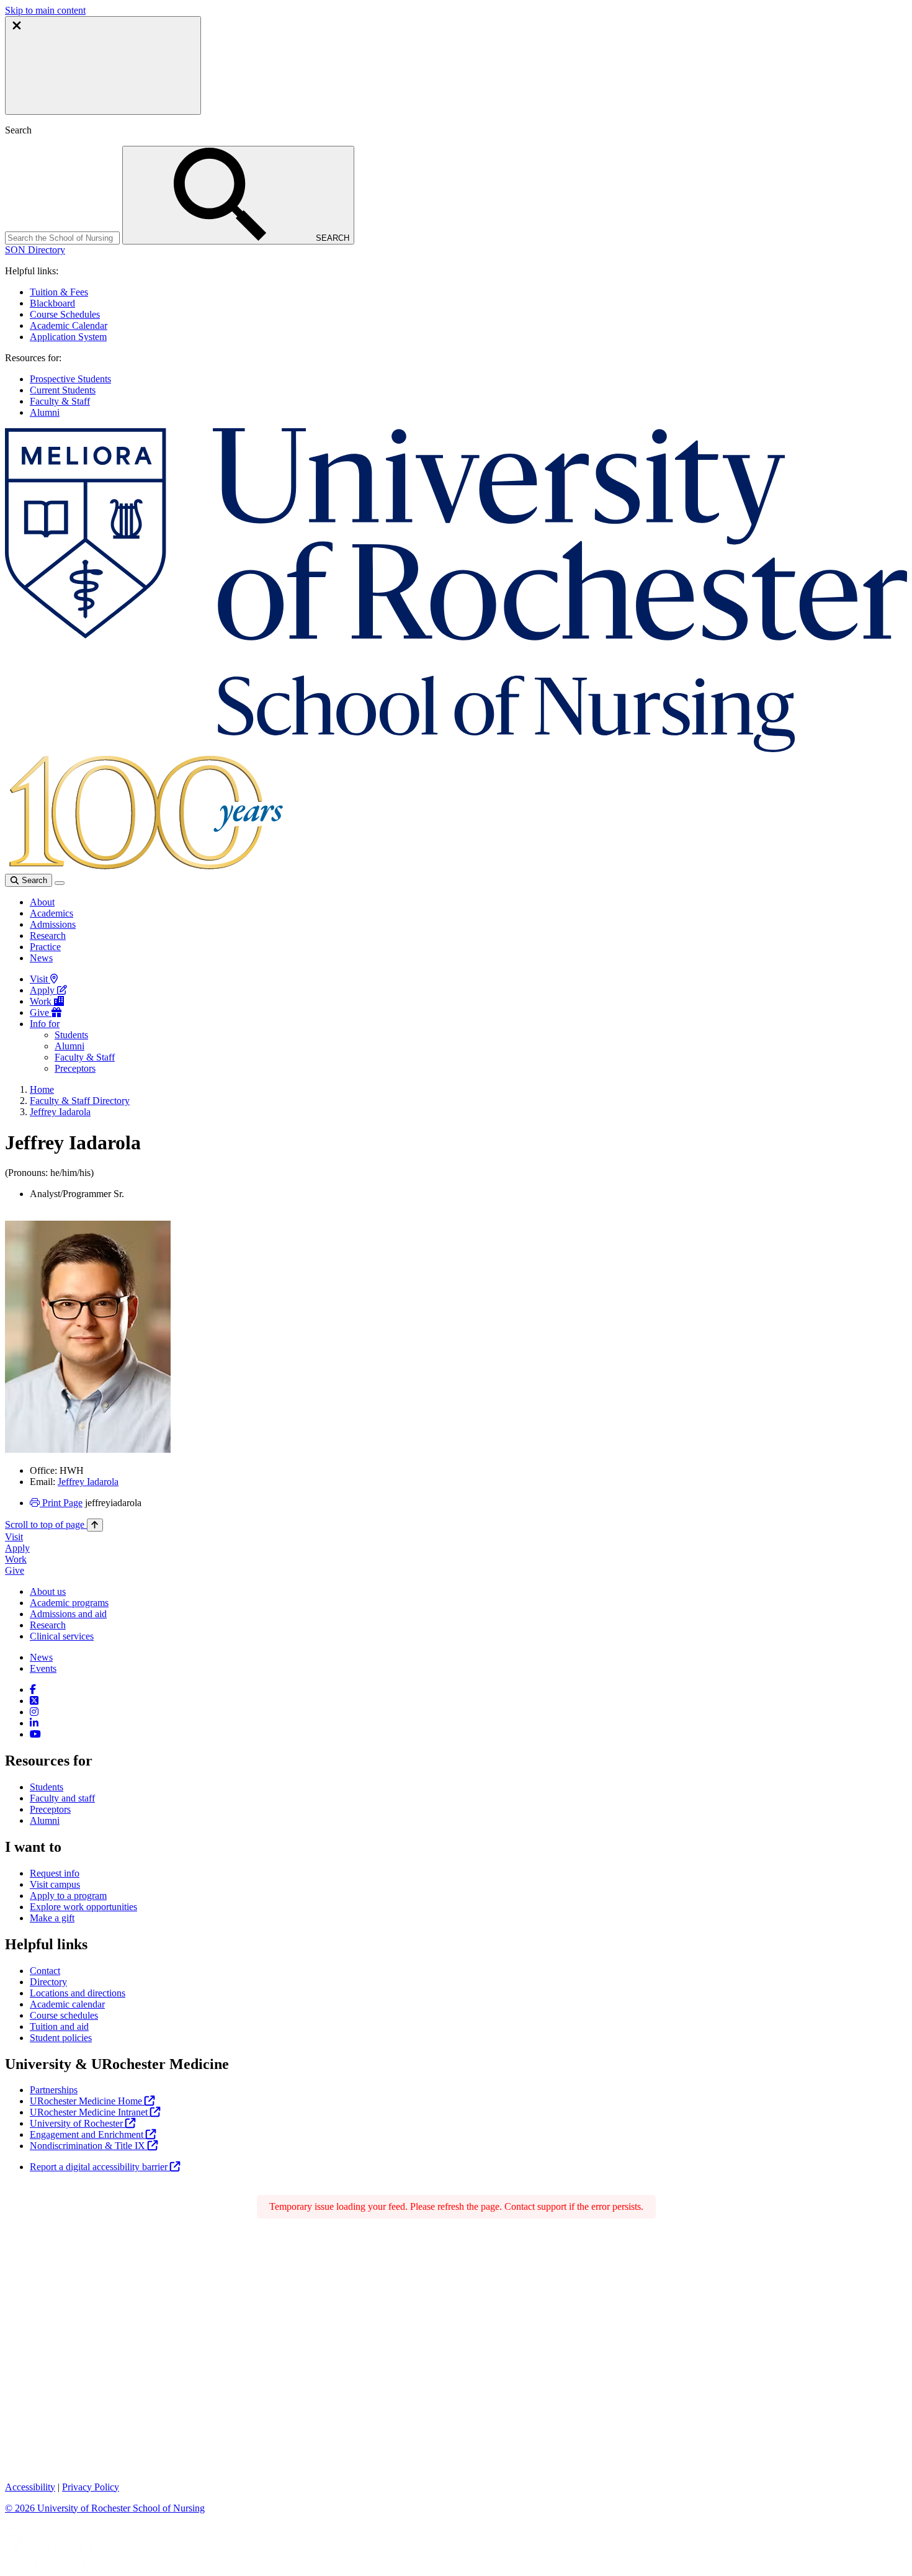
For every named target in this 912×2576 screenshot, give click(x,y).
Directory (48, 1982)
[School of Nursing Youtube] (35, 1734)
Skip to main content (45, 10)
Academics (51, 913)
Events (43, 1668)
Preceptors (75, 1068)
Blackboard (52, 303)
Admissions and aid (68, 1614)
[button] (35, 250)
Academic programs (69, 1603)
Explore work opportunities (83, 1907)
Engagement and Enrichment (88, 2134)
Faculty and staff (62, 1798)
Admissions (53, 924)
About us (48, 1591)
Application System (68, 337)
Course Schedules (65, 314)
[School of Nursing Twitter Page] (34, 1701)
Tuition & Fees (59, 292)
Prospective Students (70, 379)
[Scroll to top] (95, 1525)
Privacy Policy (91, 2487)
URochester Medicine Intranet (90, 2112)
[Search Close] (103, 65)
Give (41, 1012)
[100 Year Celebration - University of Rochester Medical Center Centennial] (144, 868)
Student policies (61, 2038)
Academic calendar (67, 2004)
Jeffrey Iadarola (60, 1112)
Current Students (63, 390)
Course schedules (64, 2015)
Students (71, 1035)
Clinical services (62, 1636)
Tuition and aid (59, 2026)
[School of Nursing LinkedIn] (34, 1723)
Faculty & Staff (60, 401)
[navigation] (54, 1524)
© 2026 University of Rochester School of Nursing (105, 2508)
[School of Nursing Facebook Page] (33, 1690)
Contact (45, 1971)
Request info (55, 1873)
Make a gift (52, 1918)
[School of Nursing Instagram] (34, 1712)
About (42, 902)
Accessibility (30, 2487)
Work (42, 1001)
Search (33, 880)
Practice (45, 947)
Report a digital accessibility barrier (100, 2167)
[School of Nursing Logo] (456, 749)
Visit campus (55, 1884)
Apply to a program (68, 1896)
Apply (43, 990)
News (41, 958)
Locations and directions (78, 1993)
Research (48, 936)
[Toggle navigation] (60, 883)
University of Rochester (78, 2123)
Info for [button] (45, 1024)
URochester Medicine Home (87, 2101)
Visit (40, 979)
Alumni (45, 412)
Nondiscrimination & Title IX (89, 2146)
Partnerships (54, 2090)
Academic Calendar (69, 325)
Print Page (61, 1503)
